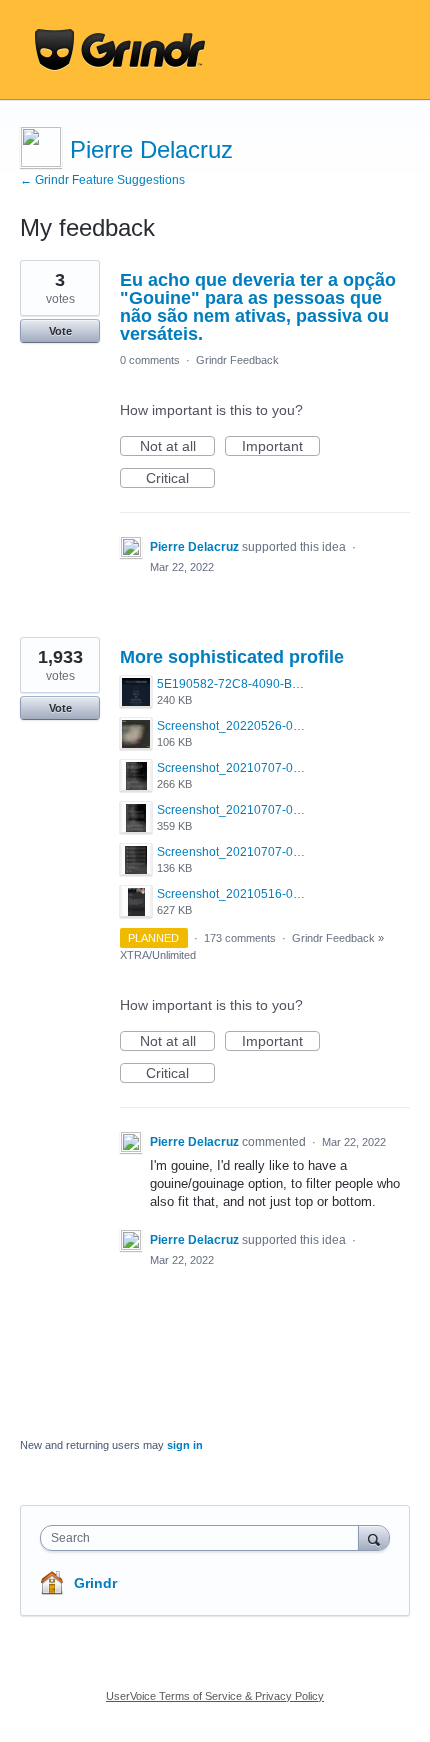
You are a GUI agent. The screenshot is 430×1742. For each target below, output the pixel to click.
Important (281, 447)
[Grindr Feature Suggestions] (120, 50)
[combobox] (204, 1538)
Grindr (95, 1583)
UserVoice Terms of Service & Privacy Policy (215, 1696)
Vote (60, 331)
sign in (185, 1445)
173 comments (240, 938)
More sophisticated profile (232, 657)
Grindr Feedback (237, 360)
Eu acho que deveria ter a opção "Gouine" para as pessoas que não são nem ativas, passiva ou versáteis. (258, 307)
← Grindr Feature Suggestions (102, 180)
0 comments (150, 360)
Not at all (177, 447)
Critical (180, 479)
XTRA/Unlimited (158, 955)
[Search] (374, 1537)
